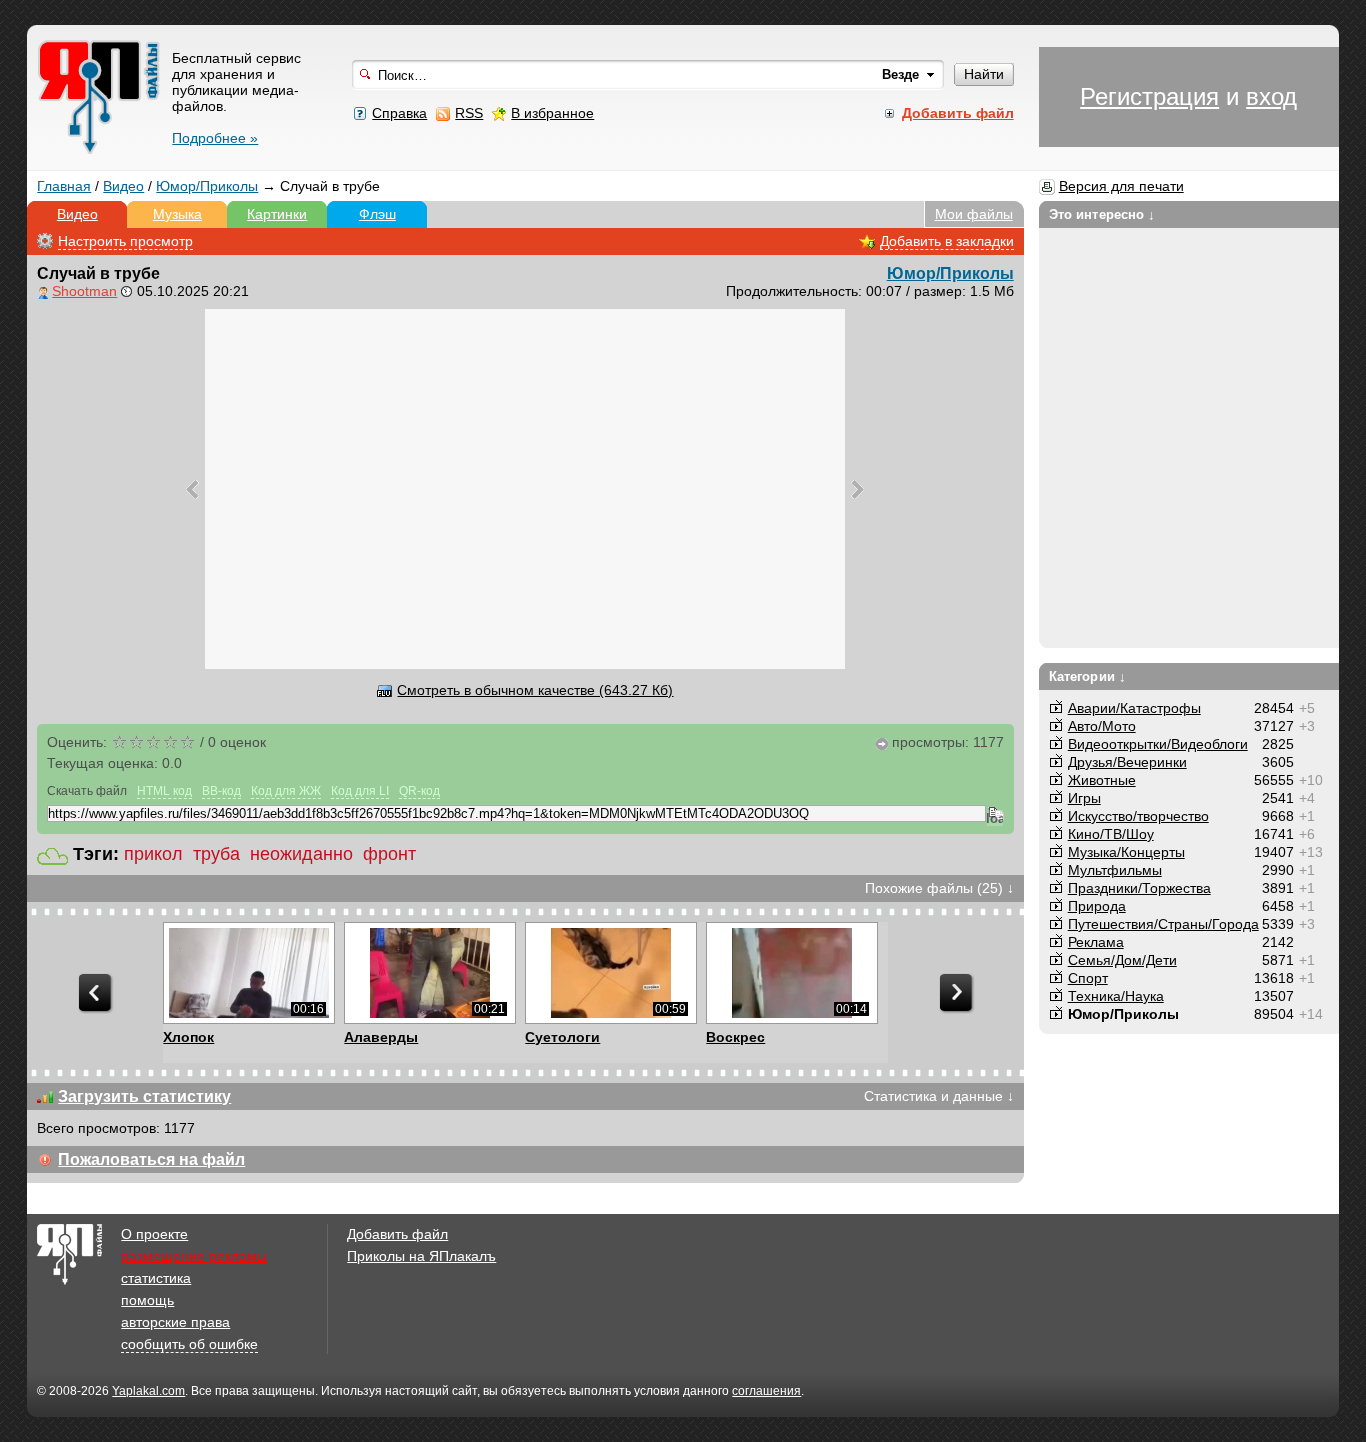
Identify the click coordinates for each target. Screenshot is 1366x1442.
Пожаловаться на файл (151, 1159)
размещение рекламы (194, 1256)
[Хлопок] (248, 973)
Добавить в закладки (947, 241)
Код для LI (360, 791)
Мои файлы (974, 214)
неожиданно (301, 854)
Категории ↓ (1087, 676)
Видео (123, 186)
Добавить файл (397, 1234)
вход (1271, 96)
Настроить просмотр (125, 241)
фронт (389, 854)
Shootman (84, 291)
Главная (64, 186)
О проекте (154, 1234)
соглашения (766, 1391)
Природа (1097, 906)
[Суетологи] (610, 973)
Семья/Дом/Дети (1122, 960)
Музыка (177, 214)
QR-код (419, 791)
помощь (147, 1300)
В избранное (552, 113)
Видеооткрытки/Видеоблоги (1158, 744)
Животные (1102, 780)
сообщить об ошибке (189, 1344)
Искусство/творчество (1138, 816)
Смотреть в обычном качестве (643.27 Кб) (535, 690)
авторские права (175, 1322)
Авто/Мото (1102, 726)
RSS (469, 113)
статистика (156, 1278)
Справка (399, 113)
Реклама (1096, 942)
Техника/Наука (1116, 996)
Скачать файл (87, 791)
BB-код (221, 791)
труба (216, 854)
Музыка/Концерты (1126, 852)
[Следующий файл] (857, 489)
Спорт (1088, 978)
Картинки (277, 214)
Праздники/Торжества (1139, 888)
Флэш (377, 214)
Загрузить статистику (144, 1096)
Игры (1084, 798)
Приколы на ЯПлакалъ (421, 1256)
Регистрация (1149, 96)
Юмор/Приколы (207, 186)
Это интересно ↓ (1102, 214)
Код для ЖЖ (286, 791)
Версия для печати (1121, 186)
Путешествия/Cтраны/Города (1163, 924)
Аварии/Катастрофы (1134, 708)
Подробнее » (215, 138)
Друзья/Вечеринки (1127, 762)
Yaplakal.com (148, 1391)
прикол (153, 854)
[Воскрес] (791, 973)
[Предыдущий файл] (192, 489)
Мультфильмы (1115, 870)
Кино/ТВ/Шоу (1111, 834)
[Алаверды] (429, 973)
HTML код (164, 791)
